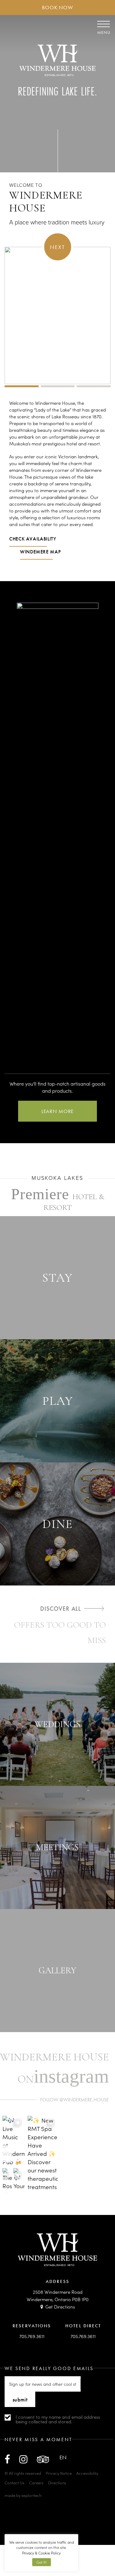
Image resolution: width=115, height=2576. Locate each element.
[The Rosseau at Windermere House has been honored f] (7, 2180)
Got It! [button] (42, 2562)
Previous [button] (7, 2154)
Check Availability (33, 539)
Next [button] (57, 247)
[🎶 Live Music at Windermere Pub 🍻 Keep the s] (13, 2140)
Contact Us (15, 2483)
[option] (57, 476)
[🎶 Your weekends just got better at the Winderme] (19, 2180)
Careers (36, 2483)
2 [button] (58, 386)
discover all (61, 1609)
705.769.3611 (32, 2336)
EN (63, 2457)
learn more (58, 1111)
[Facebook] (7, 2459)
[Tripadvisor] (43, 2459)
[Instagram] (23, 2459)
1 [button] (22, 386)
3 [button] (94, 386)
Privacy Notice (59, 2473)
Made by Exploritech (23, 2495)
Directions (57, 2483)
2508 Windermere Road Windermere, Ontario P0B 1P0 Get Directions (58, 2299)
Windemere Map (40, 552)
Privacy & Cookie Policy (41, 2553)
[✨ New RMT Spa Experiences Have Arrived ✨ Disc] (43, 2154)
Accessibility (87, 2473)
